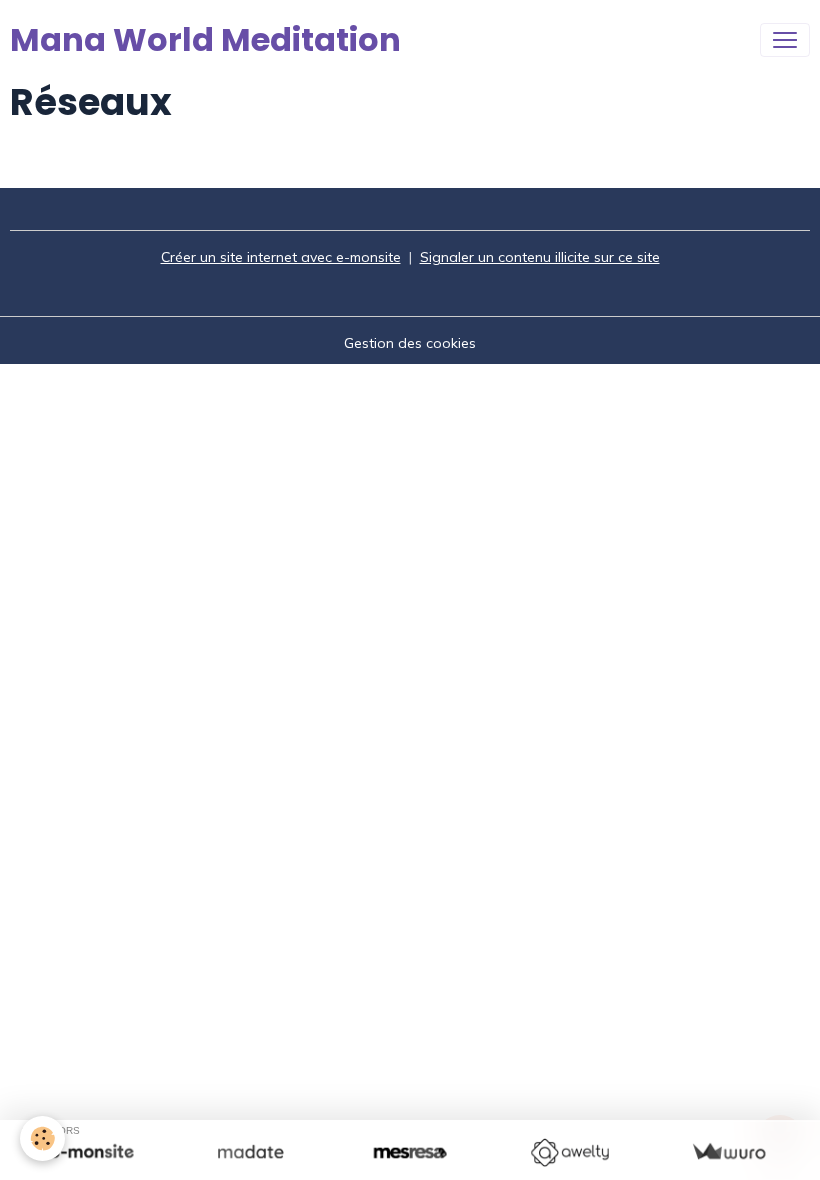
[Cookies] (42, 1138)
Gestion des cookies (410, 343)
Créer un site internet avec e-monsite (281, 257)
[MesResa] (409, 1152)
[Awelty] (569, 1152)
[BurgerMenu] (785, 40)
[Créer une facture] (728, 1152)
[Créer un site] (91, 1152)
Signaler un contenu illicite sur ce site (540, 257)
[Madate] (250, 1152)
